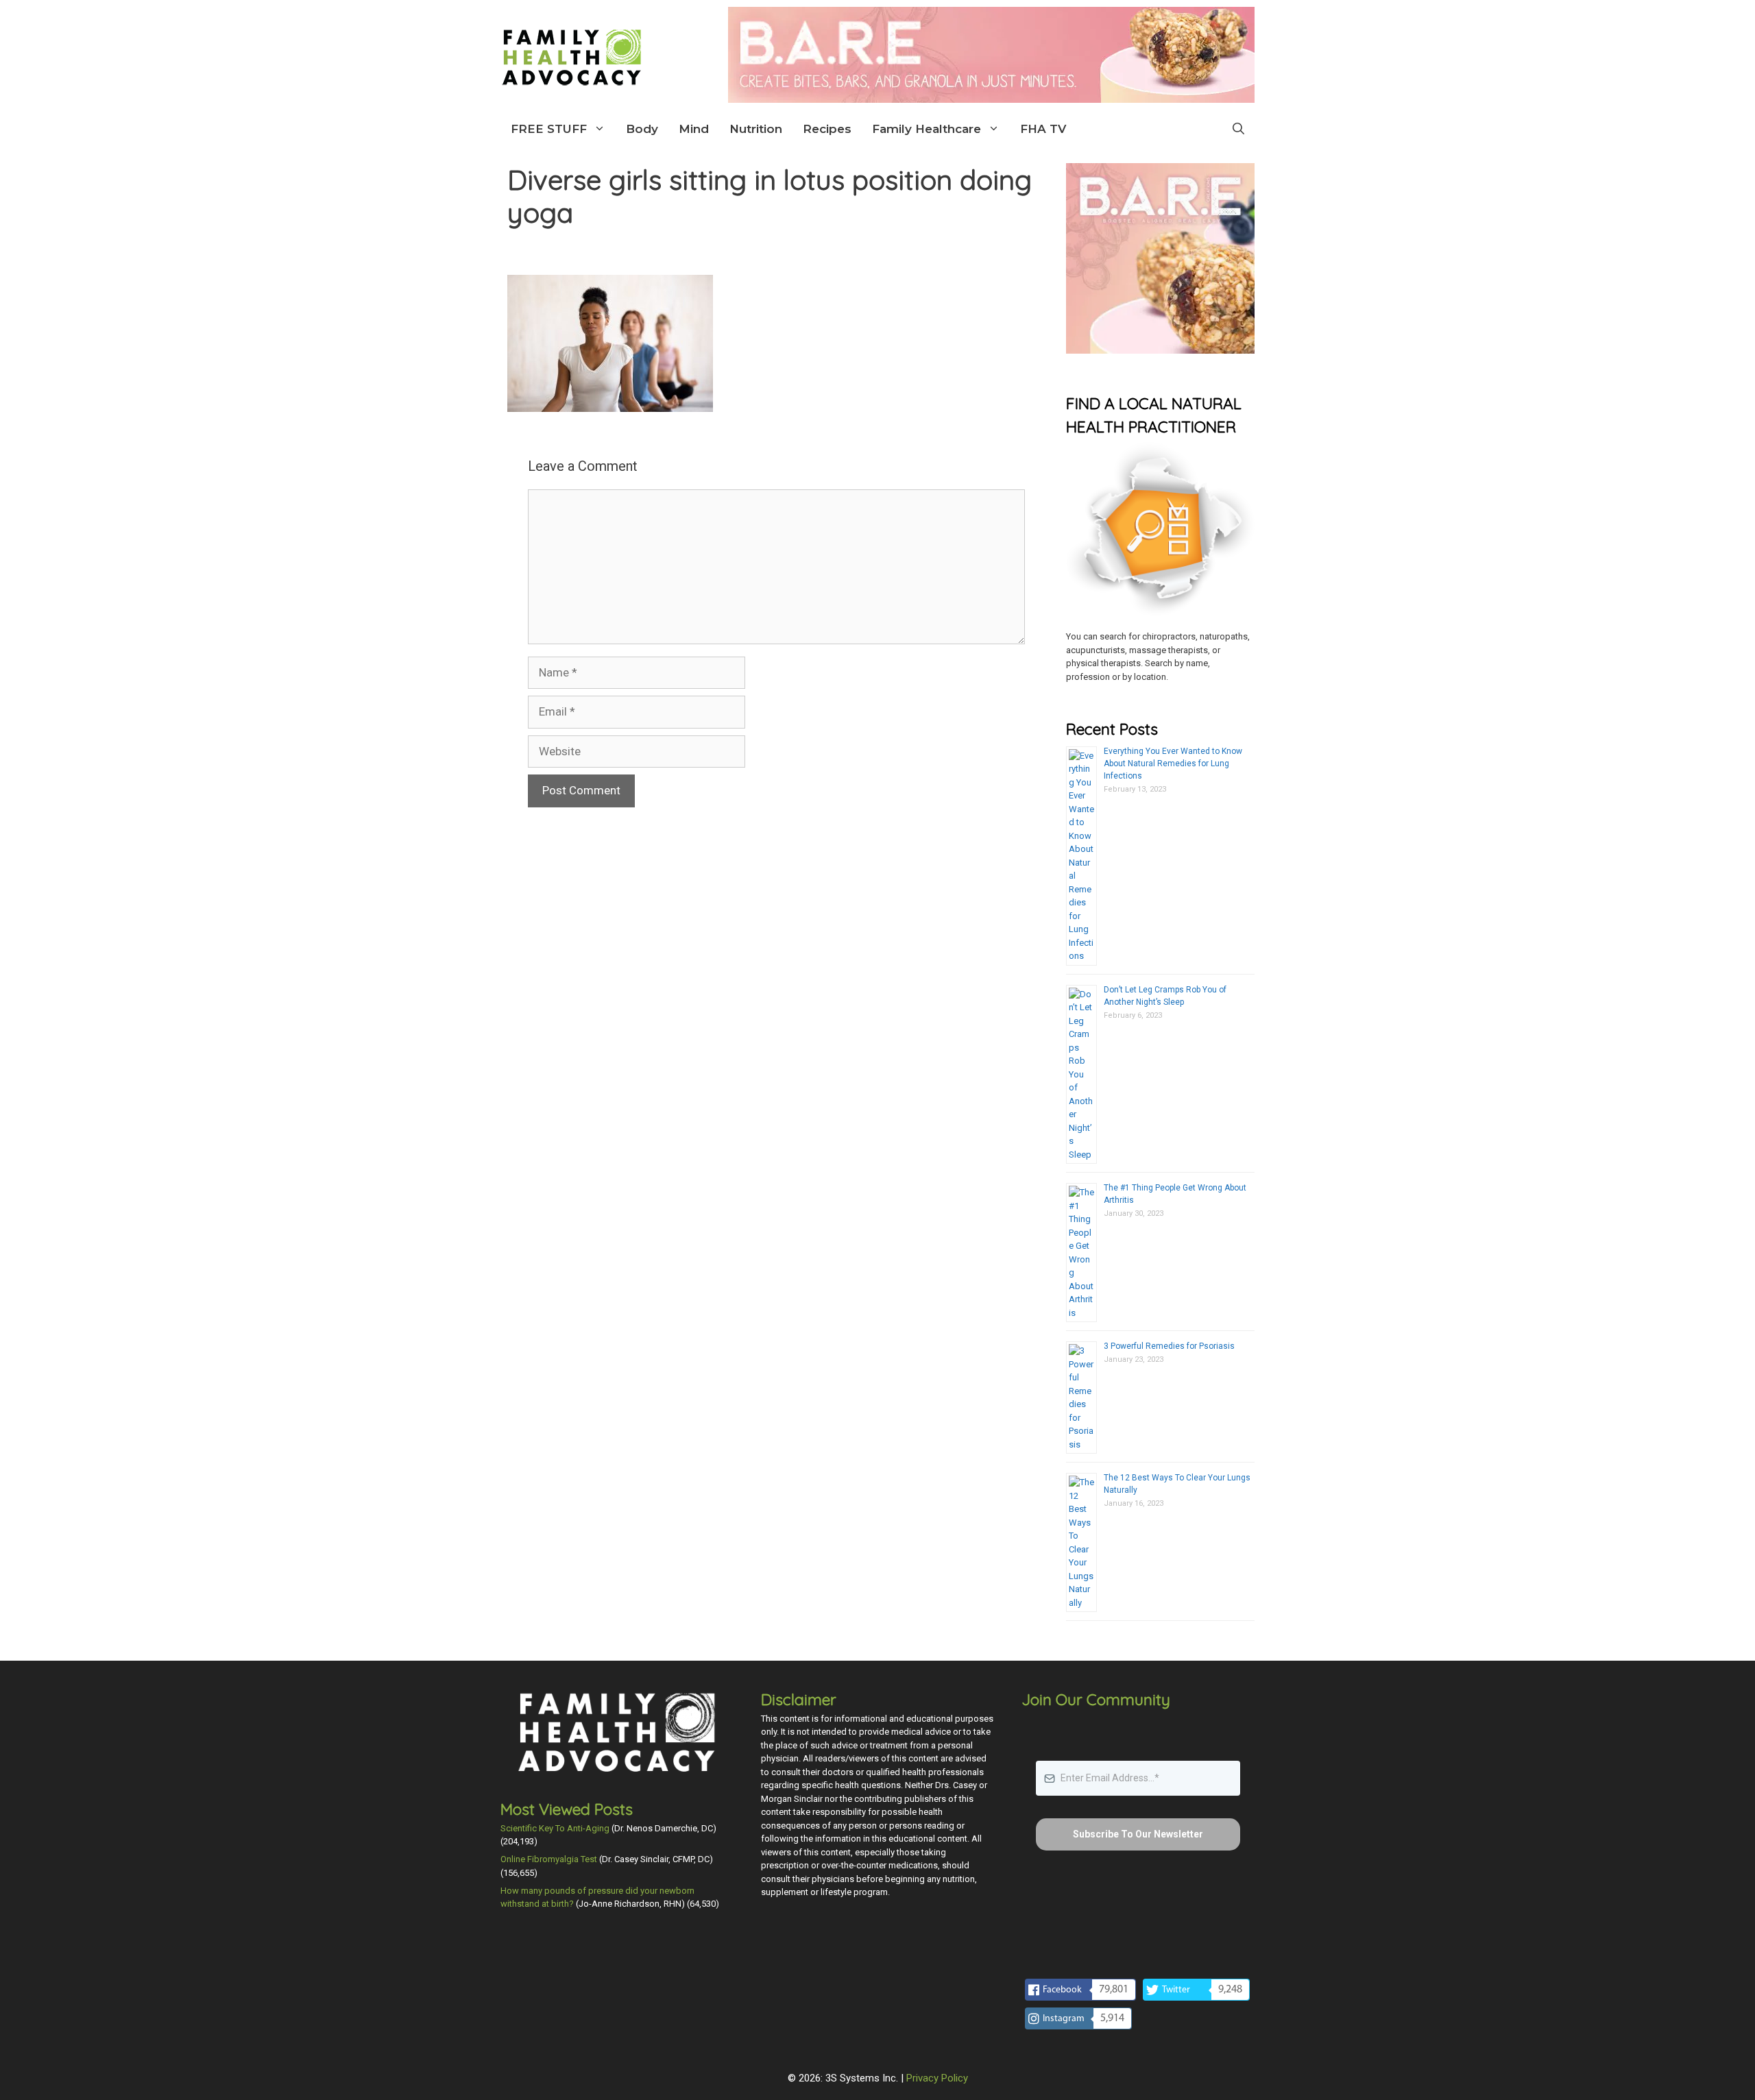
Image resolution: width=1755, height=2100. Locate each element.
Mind (694, 129)
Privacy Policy (937, 2078)
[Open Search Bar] (1238, 129)
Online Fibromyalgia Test (549, 1859)
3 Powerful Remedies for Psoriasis (1169, 1346)
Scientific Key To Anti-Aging (555, 1828)
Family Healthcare (927, 129)
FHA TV (1043, 129)
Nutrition (756, 129)
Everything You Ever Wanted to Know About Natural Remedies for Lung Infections (1173, 764)
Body (642, 129)
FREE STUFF (549, 129)
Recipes (827, 129)
